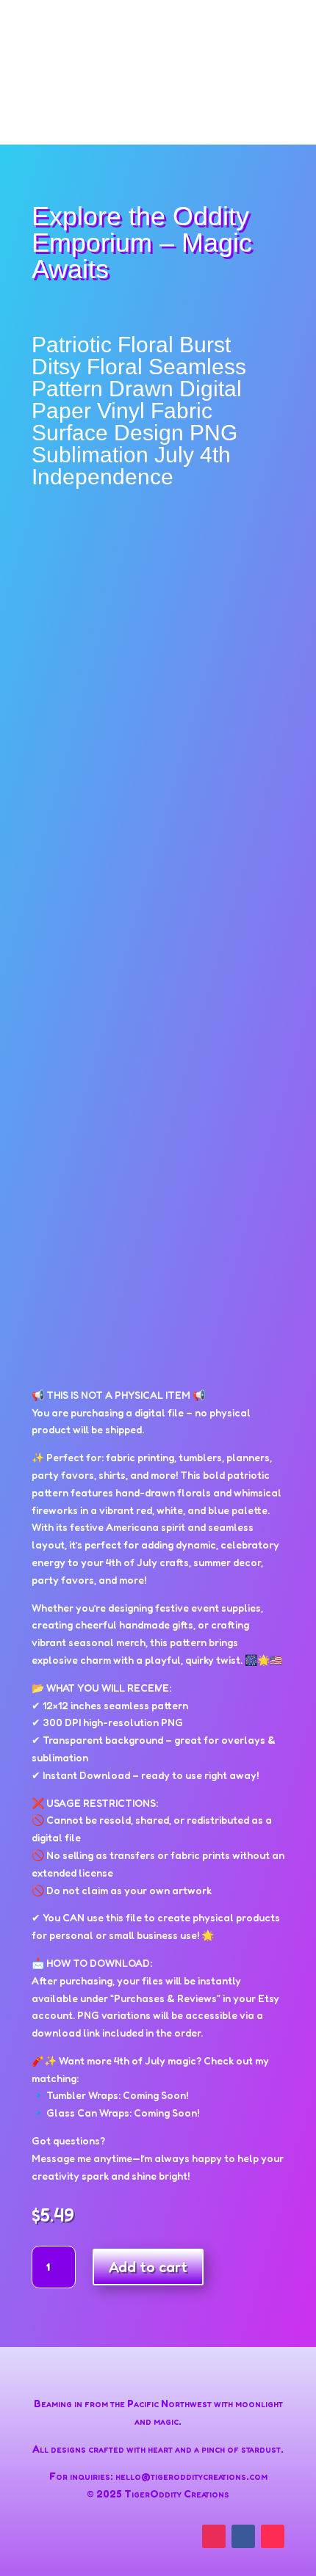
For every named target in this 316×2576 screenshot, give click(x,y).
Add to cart (148, 2267)
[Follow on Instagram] (214, 2536)
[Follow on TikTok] (273, 2536)
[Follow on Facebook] (243, 2536)
